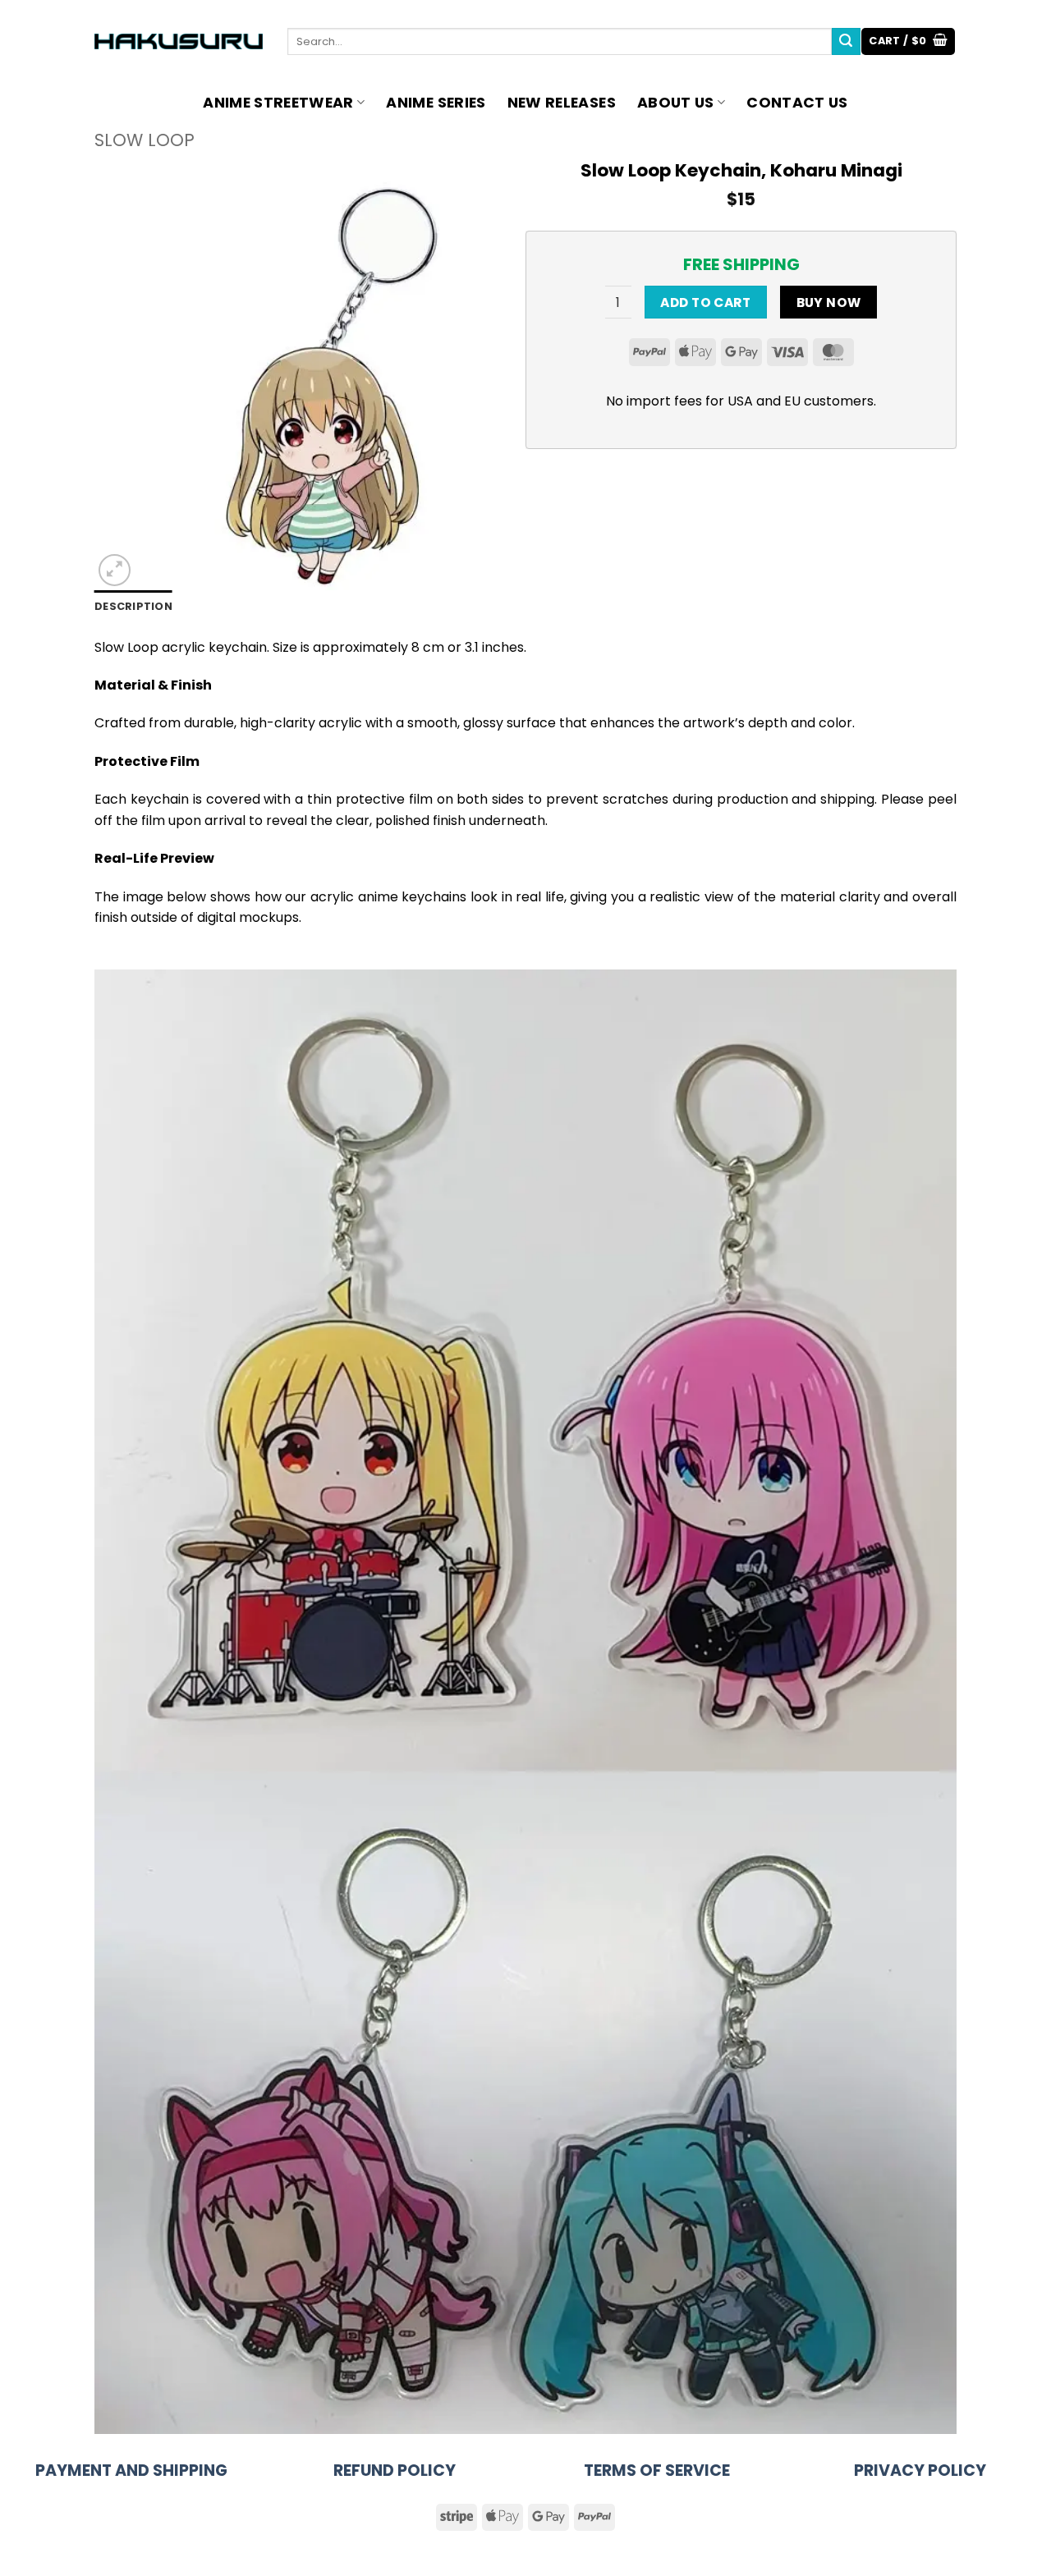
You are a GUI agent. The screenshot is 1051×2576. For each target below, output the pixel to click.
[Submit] (846, 42)
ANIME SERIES (436, 103)
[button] (908, 41)
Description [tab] (133, 606)
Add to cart (705, 303)
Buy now (829, 303)
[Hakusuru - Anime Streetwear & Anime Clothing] (179, 41)
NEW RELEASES (562, 103)
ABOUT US (676, 103)
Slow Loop (145, 140)
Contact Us (797, 103)
